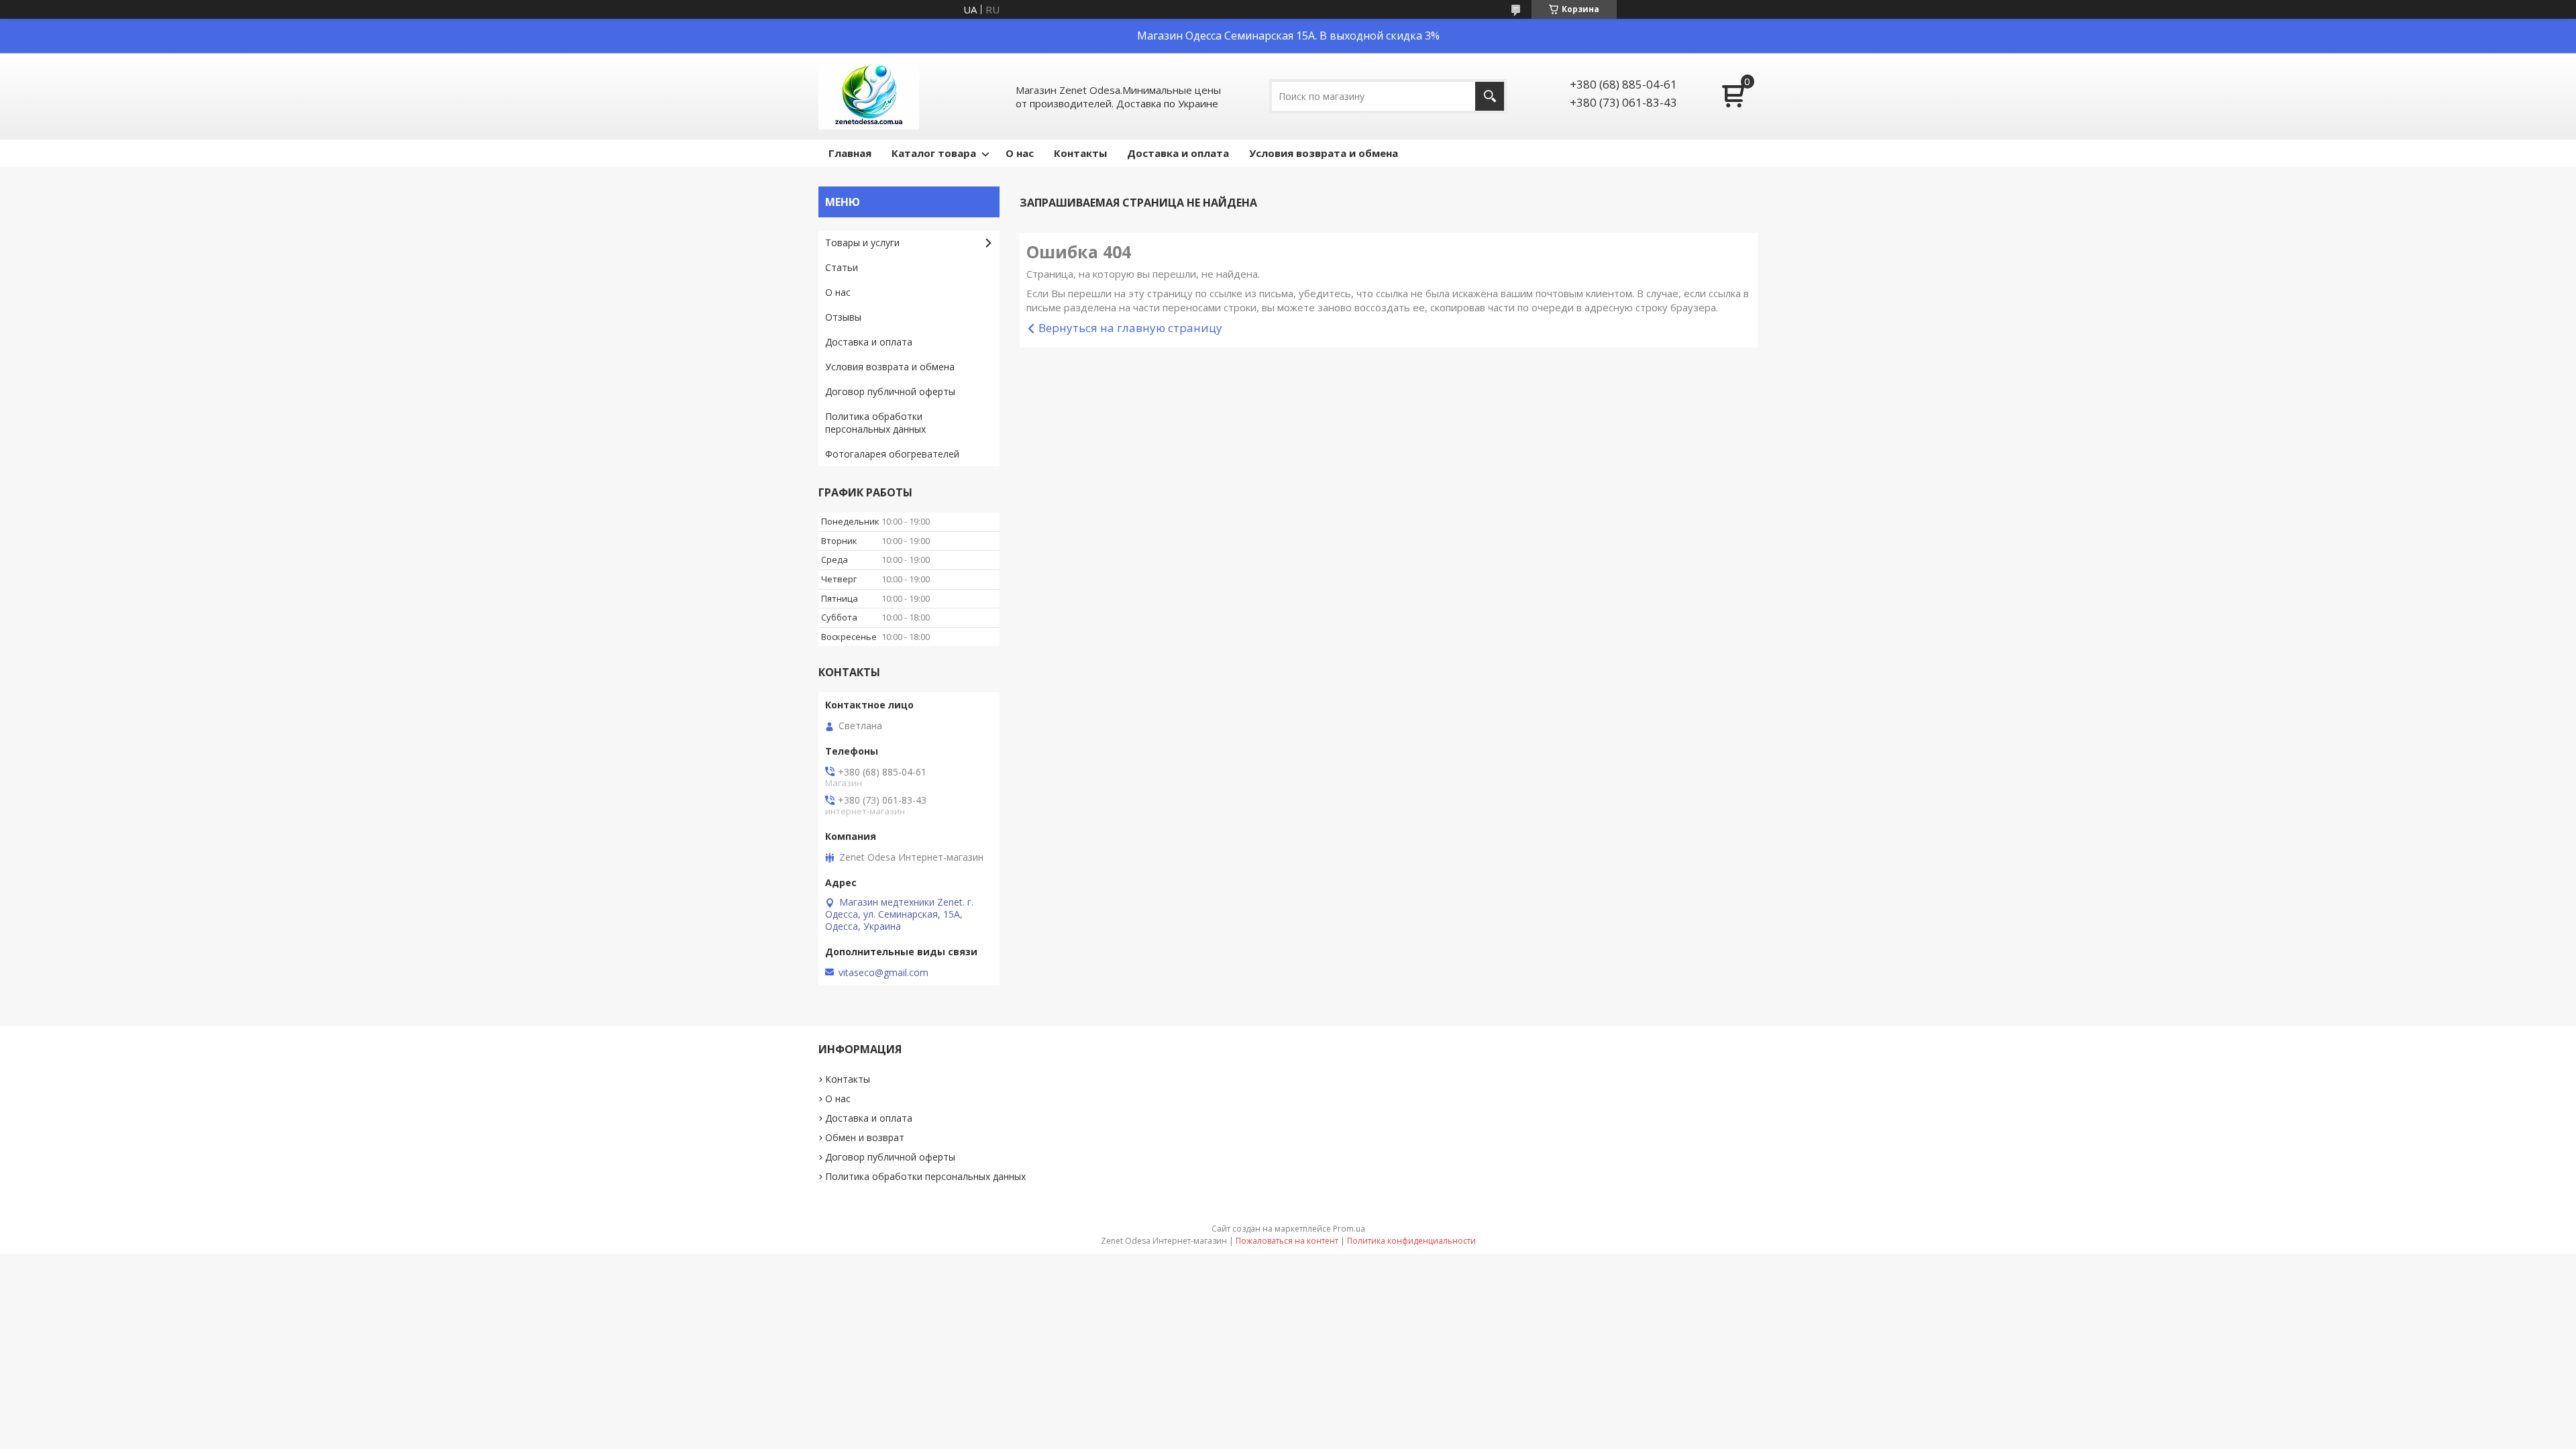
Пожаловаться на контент (1287, 1241)
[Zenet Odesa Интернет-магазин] (869, 96)
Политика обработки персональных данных (875, 423)
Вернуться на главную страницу (1130, 328)
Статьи (842, 267)
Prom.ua (1349, 1229)
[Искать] (1490, 96)
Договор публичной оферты (890, 391)
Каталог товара (934, 153)
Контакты (1080, 153)
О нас (1020, 153)
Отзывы (843, 317)
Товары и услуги (862, 243)
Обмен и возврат (865, 1137)
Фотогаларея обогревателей (892, 454)
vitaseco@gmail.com (883, 973)
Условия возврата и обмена (1324, 153)
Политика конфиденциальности (1411, 1241)
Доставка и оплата (1178, 153)
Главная (850, 153)
